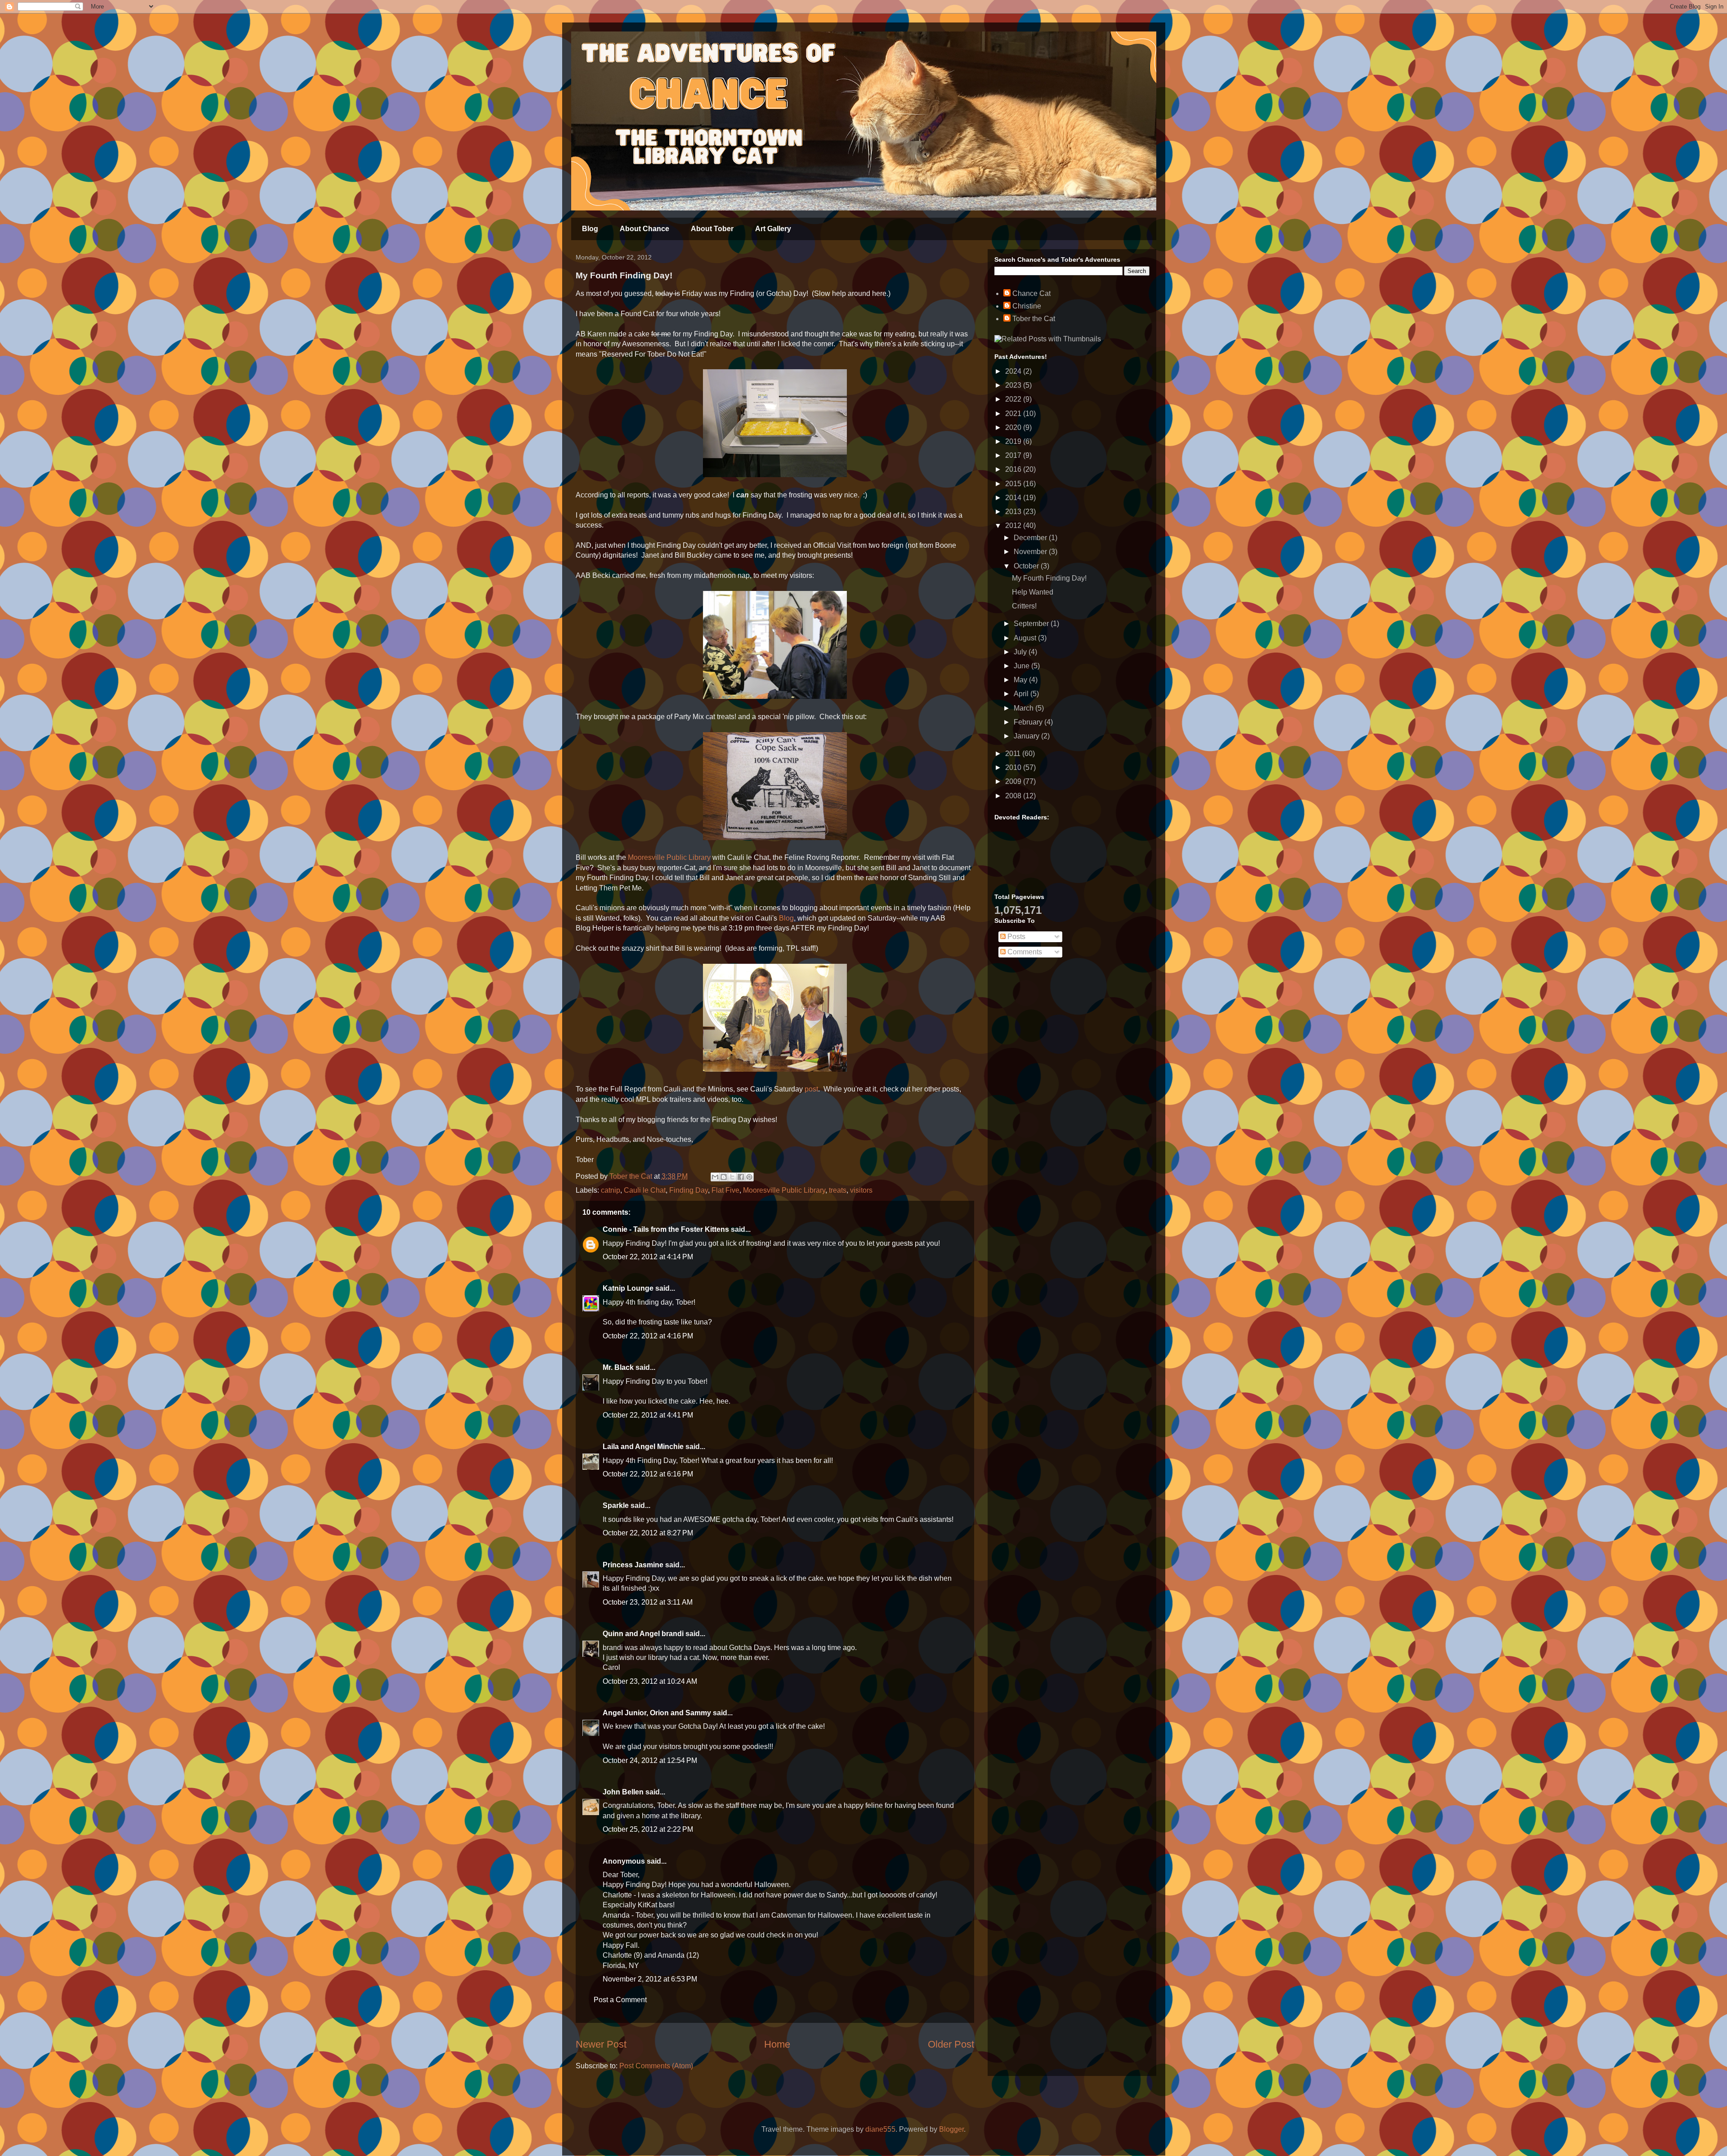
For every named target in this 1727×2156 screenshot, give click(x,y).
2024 (1014, 371)
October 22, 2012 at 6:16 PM (648, 1474)
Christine (1027, 306)
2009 (1014, 781)
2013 (1014, 512)
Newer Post (601, 2044)
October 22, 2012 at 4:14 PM (648, 1257)
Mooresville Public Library (669, 857)
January (1027, 736)
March (1025, 708)
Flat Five (725, 1190)
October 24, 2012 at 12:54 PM (650, 1760)
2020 (1014, 427)
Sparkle (616, 1505)
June (1022, 666)
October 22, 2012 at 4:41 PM (648, 1415)
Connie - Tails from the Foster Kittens (666, 1229)
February (1029, 722)
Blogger (951, 2129)
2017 (1014, 455)
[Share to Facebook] (741, 1177)
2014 (1014, 498)
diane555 (880, 2129)
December (1031, 538)
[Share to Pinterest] (749, 1177)
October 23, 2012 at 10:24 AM (650, 1681)
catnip (611, 1190)
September (1032, 624)
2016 (1014, 469)
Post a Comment (620, 2000)
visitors (861, 1190)
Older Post (951, 2044)
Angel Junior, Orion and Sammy (657, 1713)
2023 (1014, 385)
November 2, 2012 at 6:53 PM (650, 1979)
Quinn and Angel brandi (643, 1634)
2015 (1014, 484)
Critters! (1024, 606)
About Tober (712, 229)
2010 (1014, 767)
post (810, 1089)
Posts (1016, 937)
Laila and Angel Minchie (643, 1447)
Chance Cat (1031, 293)
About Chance (644, 229)
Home (777, 2044)
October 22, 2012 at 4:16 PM (648, 1336)
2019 (1014, 441)
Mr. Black (618, 1367)
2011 (1014, 754)
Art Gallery (773, 229)
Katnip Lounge (628, 1288)
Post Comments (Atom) (656, 2066)
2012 (1014, 526)
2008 (1014, 796)
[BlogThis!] (724, 1177)
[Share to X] (732, 1177)
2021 (1014, 414)
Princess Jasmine (633, 1565)
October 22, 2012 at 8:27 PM (648, 1533)
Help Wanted (1033, 592)
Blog (590, 229)
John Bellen (623, 1792)
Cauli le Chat (645, 1190)
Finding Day (689, 1190)
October (1027, 566)
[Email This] (715, 1177)
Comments (1024, 952)
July (1021, 652)
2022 (1014, 399)
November (1031, 552)
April (1022, 694)
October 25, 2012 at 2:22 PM (648, 1829)
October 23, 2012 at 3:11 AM (648, 1602)
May (1021, 680)
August (1026, 638)
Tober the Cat (1034, 319)
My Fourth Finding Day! (1049, 578)
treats (838, 1190)
